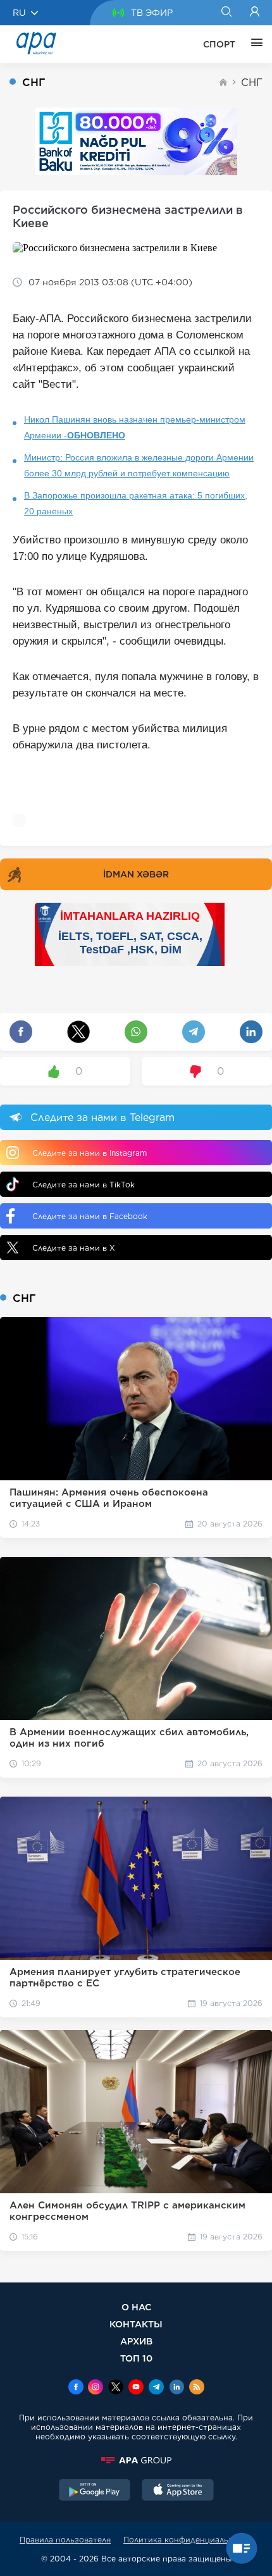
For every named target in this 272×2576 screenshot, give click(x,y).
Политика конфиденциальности (188, 2540)
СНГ (252, 83)
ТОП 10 (136, 2358)
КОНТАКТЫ (136, 2324)
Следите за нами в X (74, 1248)
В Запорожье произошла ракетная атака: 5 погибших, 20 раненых (136, 503)
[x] (116, 2388)
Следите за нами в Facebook (90, 1216)
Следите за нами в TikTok (83, 1185)
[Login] (255, 13)
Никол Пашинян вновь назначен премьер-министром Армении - (135, 427)
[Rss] (197, 2388)
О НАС (136, 2307)
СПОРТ (219, 44)
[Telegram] (156, 2388)
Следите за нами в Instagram (90, 1153)
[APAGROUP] (136, 2460)
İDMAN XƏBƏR (136, 874)
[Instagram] (96, 2388)
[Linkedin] (176, 2388)
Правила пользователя (65, 2540)
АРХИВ (136, 2341)
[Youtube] (136, 2388)
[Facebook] (76, 2388)
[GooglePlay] (95, 2491)
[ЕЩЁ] (254, 44)
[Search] (226, 13)
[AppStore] (178, 2491)
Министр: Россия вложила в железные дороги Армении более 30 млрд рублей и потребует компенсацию (139, 465)
